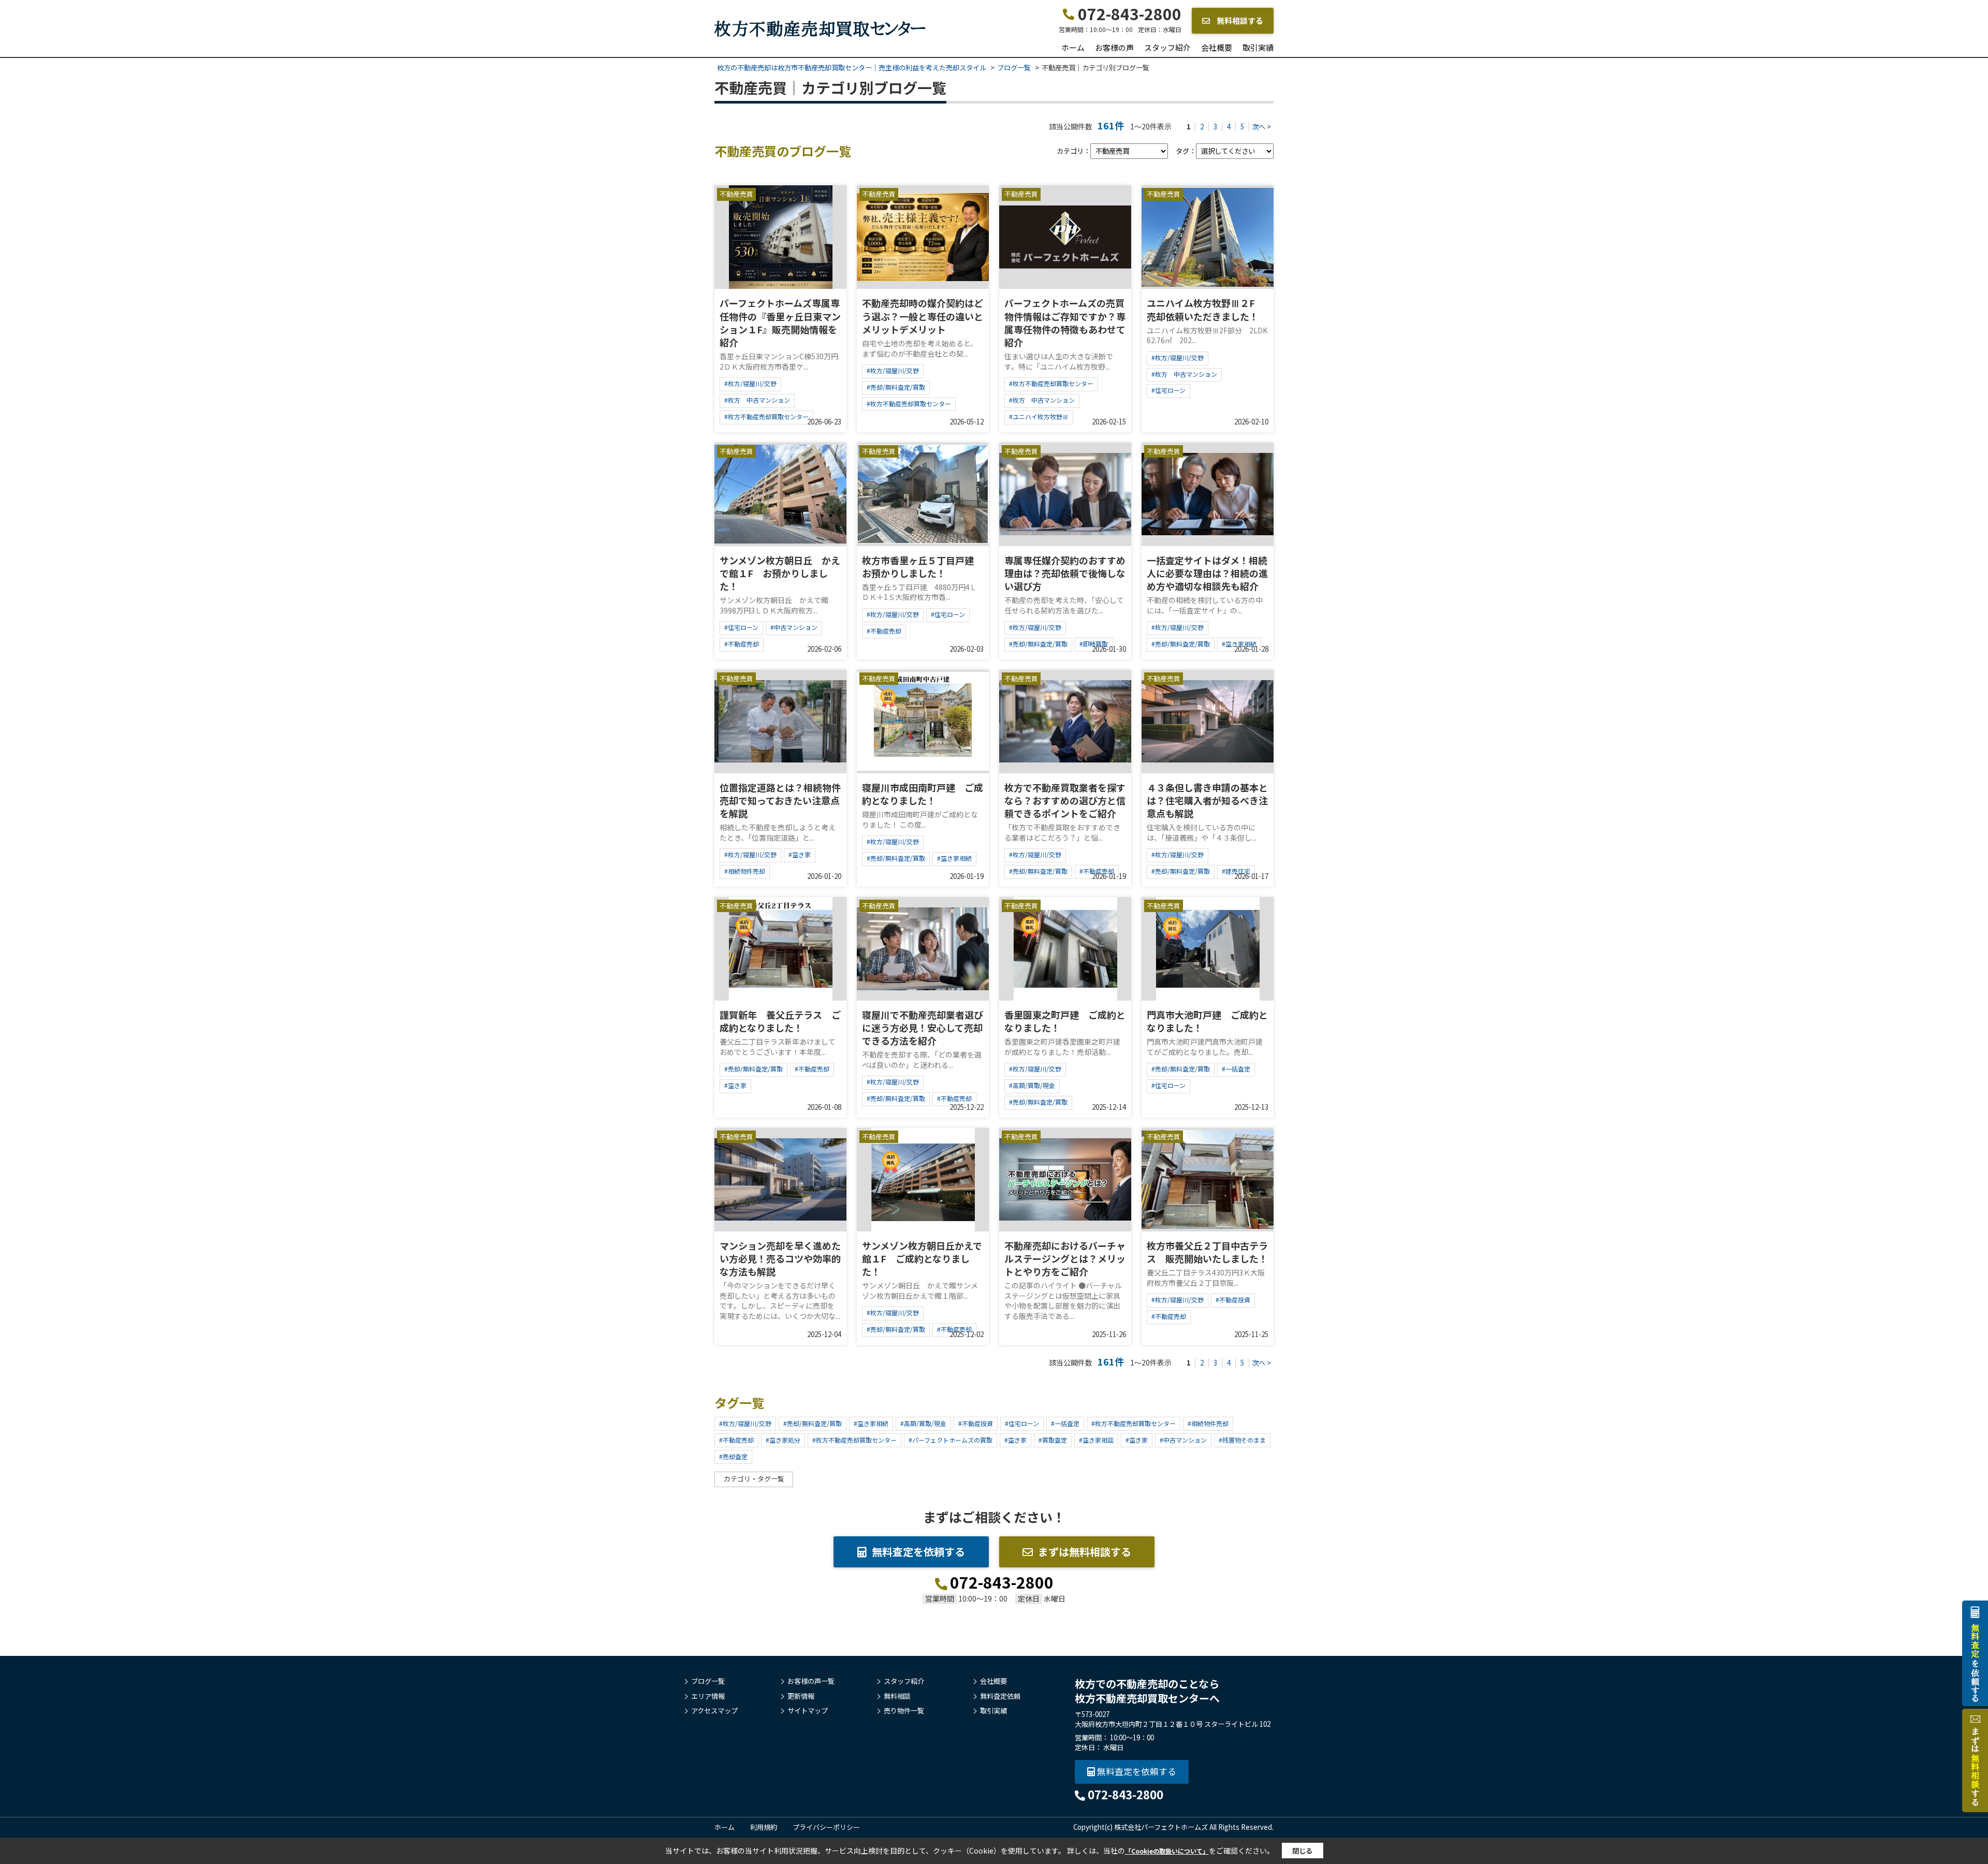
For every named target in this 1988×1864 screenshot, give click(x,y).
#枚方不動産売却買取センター (766, 416)
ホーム (1073, 47)
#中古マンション (794, 627)
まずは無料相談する (1085, 1552)
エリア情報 (708, 1696)
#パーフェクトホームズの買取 (951, 1440)
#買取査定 (1053, 1440)
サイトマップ (808, 1711)
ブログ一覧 (708, 1681)
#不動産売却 (742, 644)
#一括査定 (1236, 1069)
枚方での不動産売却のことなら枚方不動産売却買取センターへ (1147, 1691)
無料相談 (897, 1696)
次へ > (1261, 127)
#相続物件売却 (745, 871)
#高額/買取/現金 (1032, 1085)
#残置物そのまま (1242, 1440)
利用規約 (764, 1827)
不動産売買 (736, 194)
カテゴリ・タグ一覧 (754, 1479)
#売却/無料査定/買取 (896, 387)
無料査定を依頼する (918, 1552)
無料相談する (1239, 20)
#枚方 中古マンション (757, 400)
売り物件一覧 (904, 1711)
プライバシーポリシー (826, 1827)
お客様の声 (1114, 47)
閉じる (1302, 1851)
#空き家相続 (954, 858)
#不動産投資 (1233, 1300)
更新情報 (801, 1696)
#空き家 (800, 854)
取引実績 (1258, 47)
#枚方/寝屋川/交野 (750, 383)
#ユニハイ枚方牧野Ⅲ (1039, 416)
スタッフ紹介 (1167, 47)
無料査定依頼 (1000, 1696)
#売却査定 (733, 1456)
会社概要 (1217, 47)
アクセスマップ (714, 1711)
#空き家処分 (783, 1440)
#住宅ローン (1168, 390)
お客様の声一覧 (811, 1681)
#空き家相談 (1096, 1440)
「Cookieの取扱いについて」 (1167, 1851)
